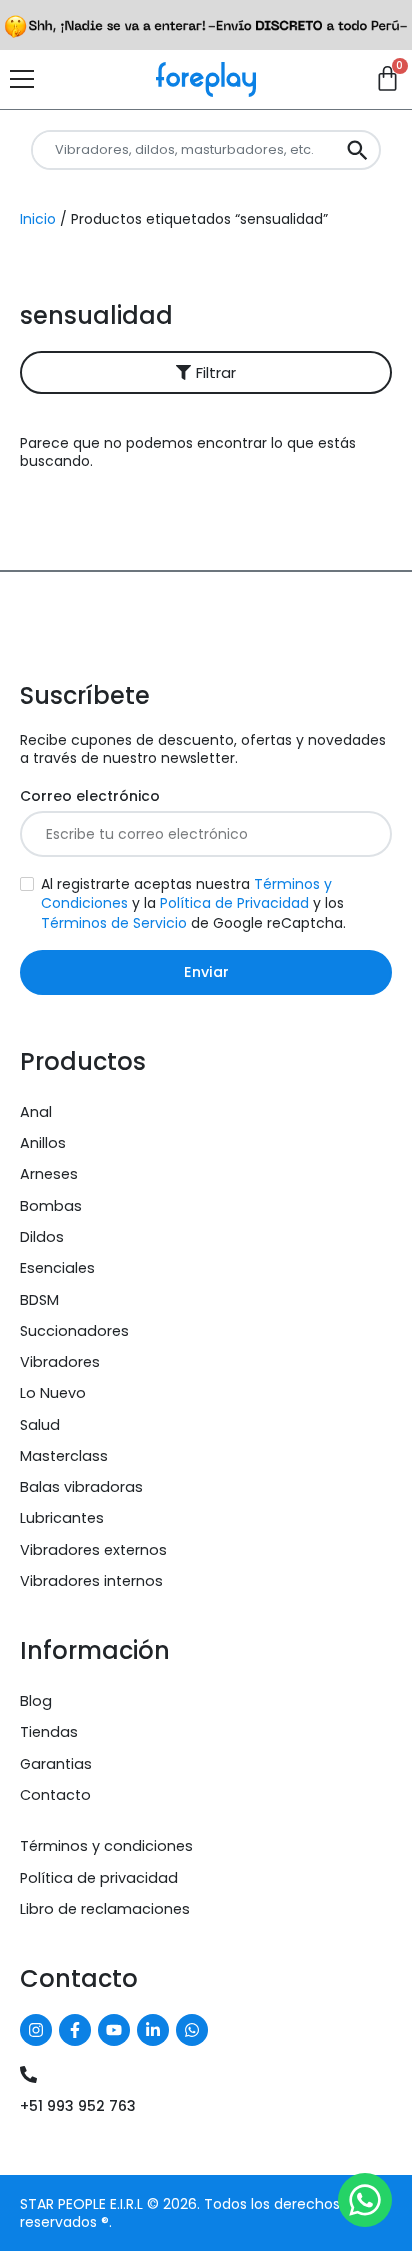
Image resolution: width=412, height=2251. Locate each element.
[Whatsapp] (192, 2030)
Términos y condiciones (106, 1846)
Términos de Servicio (114, 923)
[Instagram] (36, 2030)
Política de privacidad (99, 1878)
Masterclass (64, 1456)
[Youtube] (114, 2030)
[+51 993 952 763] (28, 2074)
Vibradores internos (91, 1581)
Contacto (55, 1795)
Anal (36, 1112)
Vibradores (60, 1362)
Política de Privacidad (234, 903)
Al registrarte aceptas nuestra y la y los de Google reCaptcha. (193, 903)
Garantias (56, 1764)
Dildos (42, 1237)
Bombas (51, 1206)
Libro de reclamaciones (105, 1909)
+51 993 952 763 (78, 2106)
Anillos (43, 1143)
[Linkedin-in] (153, 2030)
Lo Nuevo (53, 1393)
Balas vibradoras (81, 1487)
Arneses (49, 1174)
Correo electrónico (90, 796)
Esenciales (57, 1268)
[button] (206, 372)
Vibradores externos (93, 1550)
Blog (36, 1701)
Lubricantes (62, 1518)
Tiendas (49, 1732)
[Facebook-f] (75, 2030)
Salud (40, 1425)
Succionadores (74, 1331)
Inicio (38, 219)
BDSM (39, 1300)
